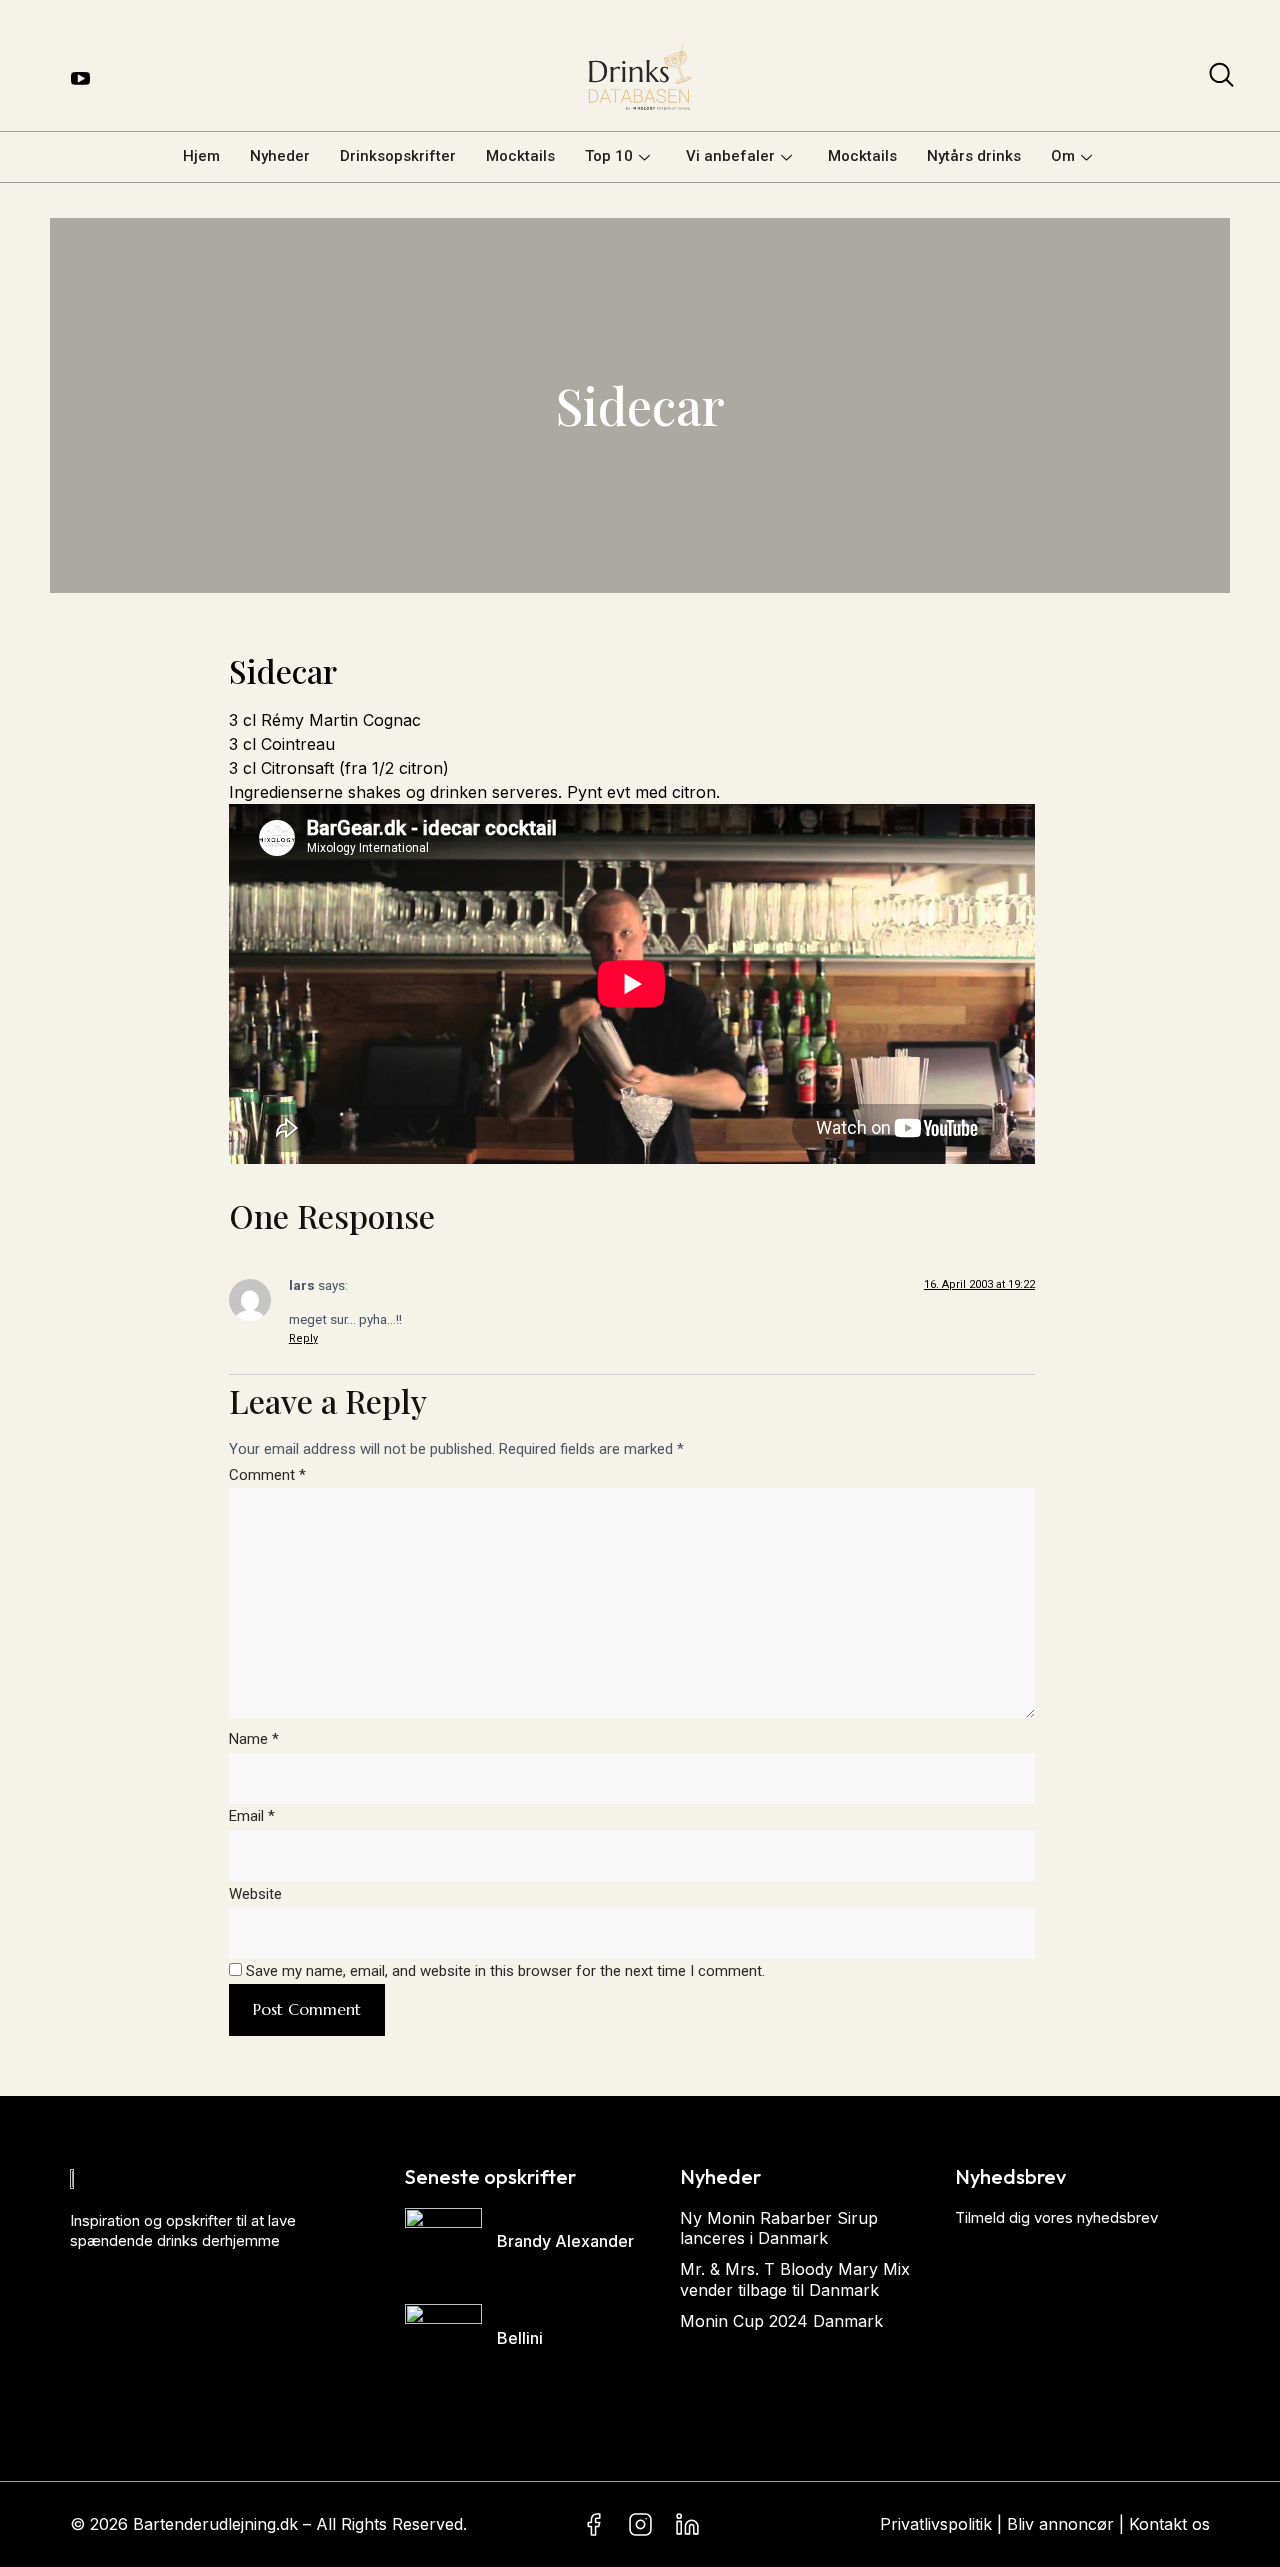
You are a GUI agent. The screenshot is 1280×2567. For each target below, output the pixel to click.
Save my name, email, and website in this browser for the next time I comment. (505, 1971)
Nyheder (280, 156)
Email (252, 1816)
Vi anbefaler (730, 156)
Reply (303, 1338)
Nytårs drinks (974, 156)
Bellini (520, 2338)
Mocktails (520, 156)
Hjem (201, 156)
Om (1063, 156)
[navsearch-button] (1221, 79)
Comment (267, 1475)
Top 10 (609, 156)
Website (255, 1894)
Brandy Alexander (565, 2241)
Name (254, 1739)
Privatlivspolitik (936, 2524)
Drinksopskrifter (398, 156)
